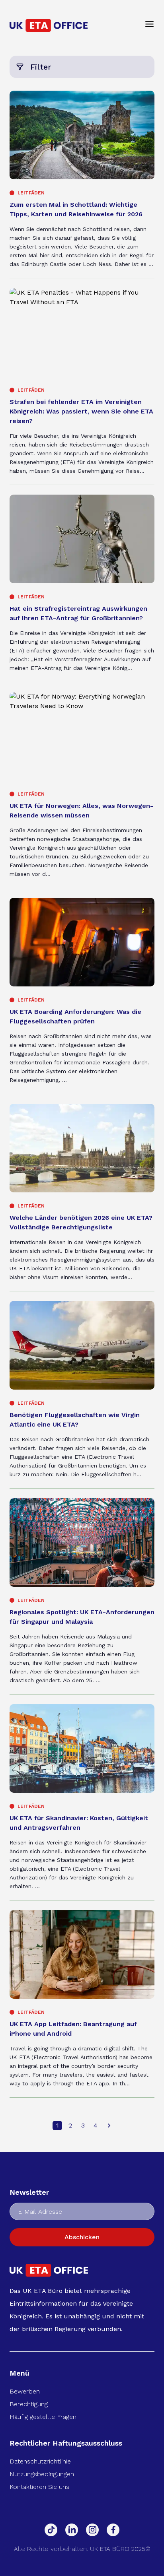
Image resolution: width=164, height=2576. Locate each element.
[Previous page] (109, 2126)
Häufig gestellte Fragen (43, 2417)
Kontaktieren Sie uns (39, 2487)
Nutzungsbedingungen (42, 2474)
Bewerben (25, 2391)
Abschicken (82, 2237)
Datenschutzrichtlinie (40, 2461)
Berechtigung (29, 2404)
